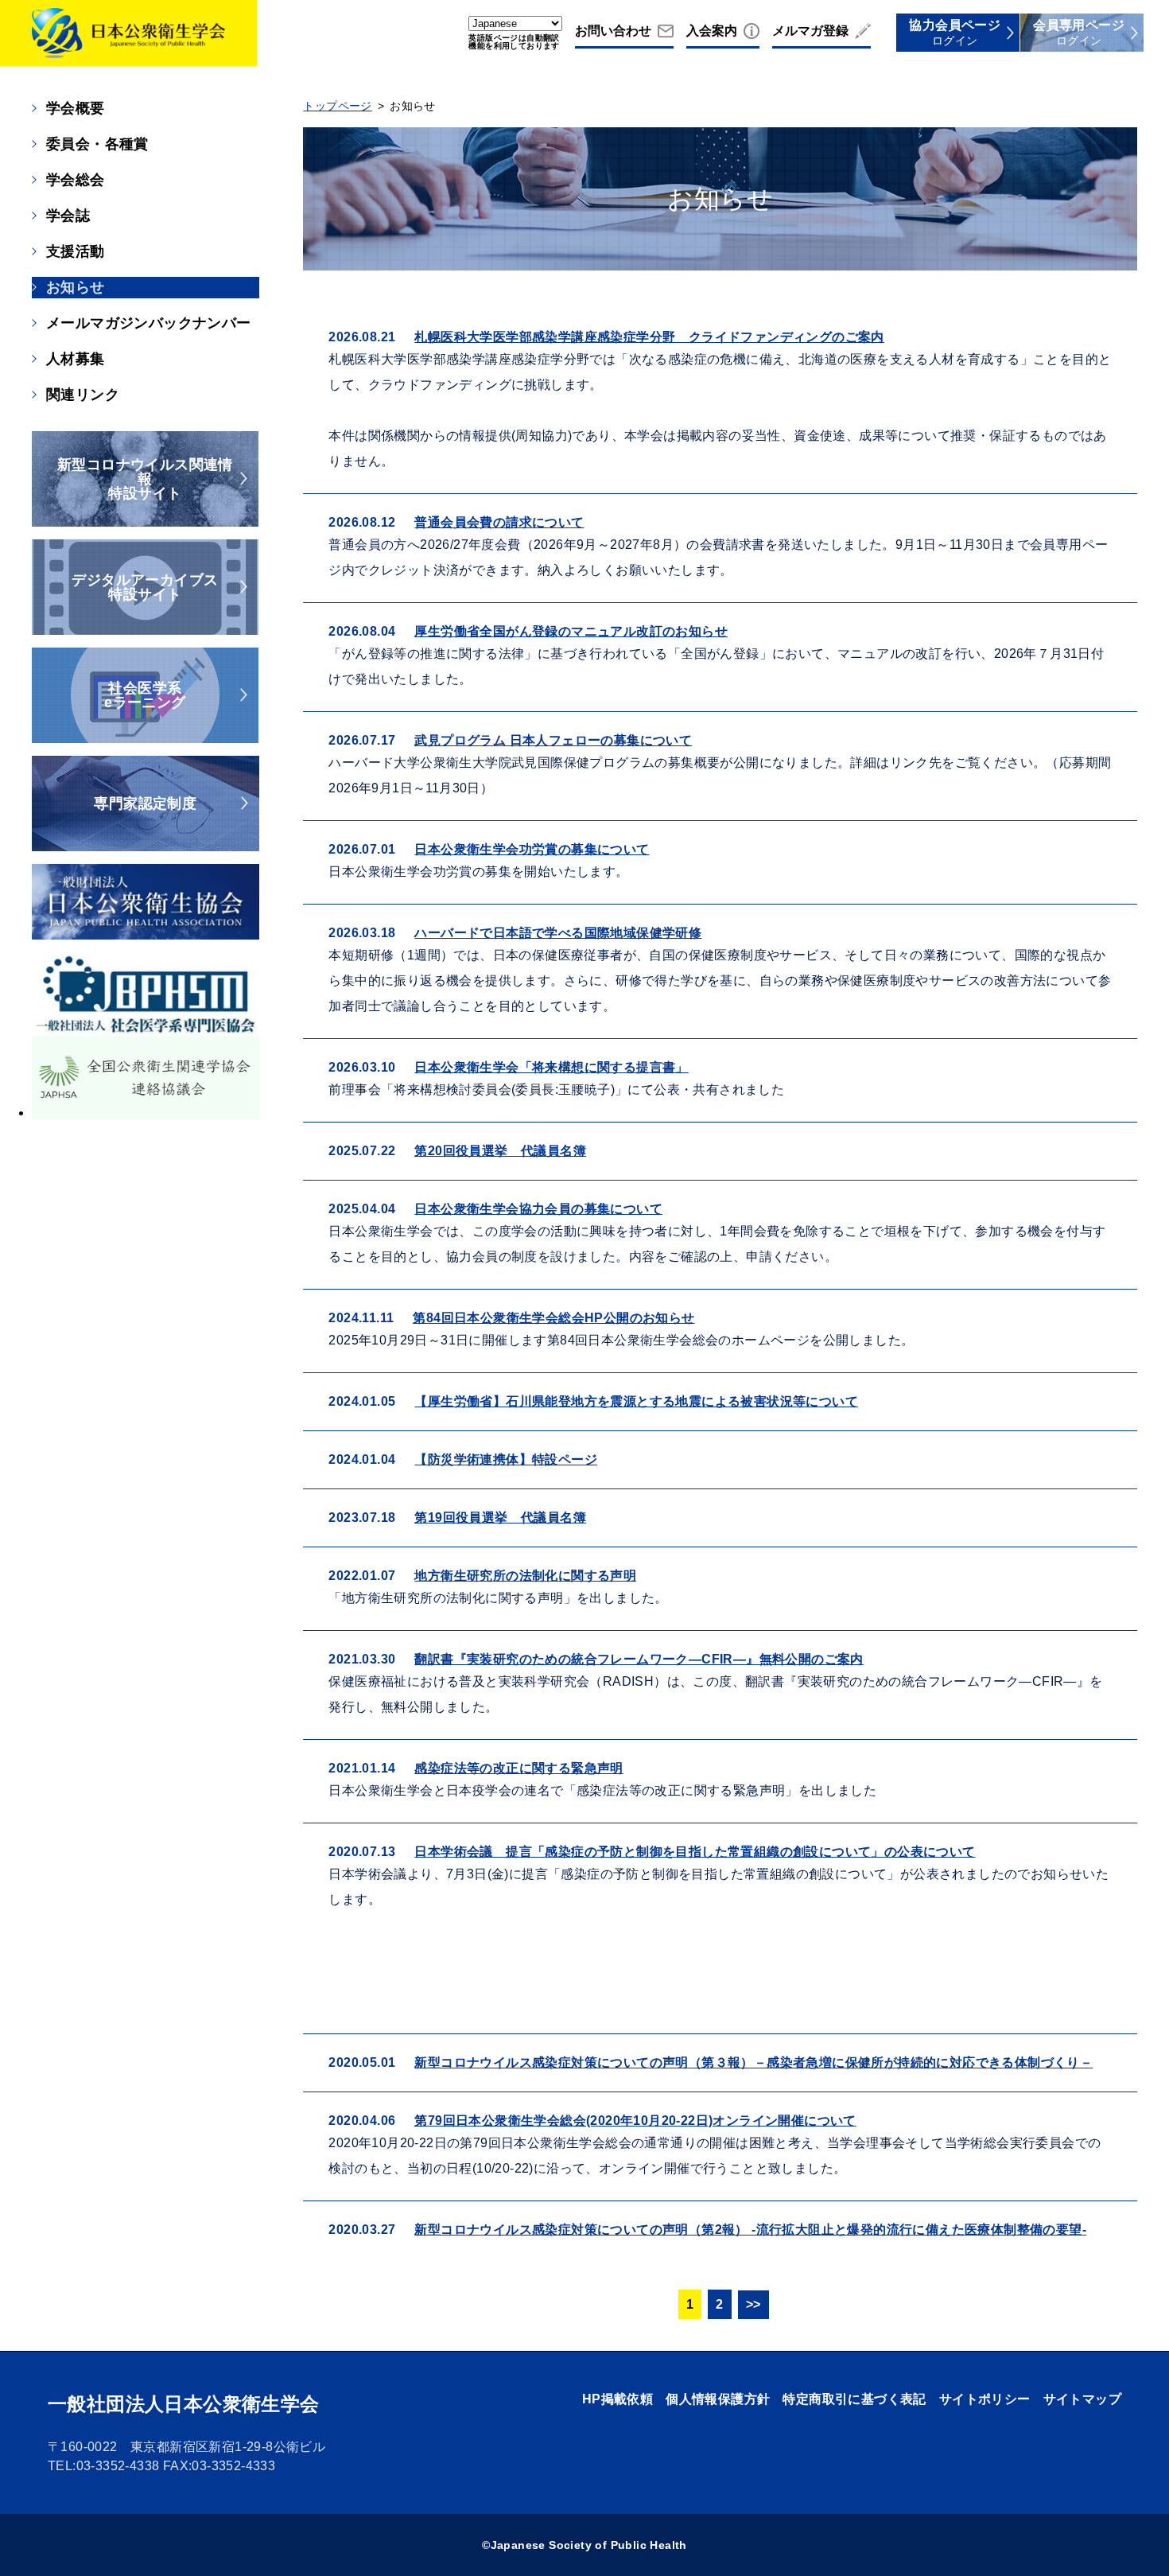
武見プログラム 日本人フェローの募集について (553, 740)
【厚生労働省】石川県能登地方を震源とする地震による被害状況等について (636, 1401)
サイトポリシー (985, 2399)
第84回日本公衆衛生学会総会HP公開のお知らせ (553, 1318)
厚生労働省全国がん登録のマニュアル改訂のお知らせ (571, 631)
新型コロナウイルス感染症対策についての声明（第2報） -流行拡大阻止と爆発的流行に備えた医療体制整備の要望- (750, 2230)
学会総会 (76, 180)
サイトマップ (1082, 2399)
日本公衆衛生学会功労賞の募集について (532, 849)
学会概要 (76, 108)
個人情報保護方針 (718, 2399)
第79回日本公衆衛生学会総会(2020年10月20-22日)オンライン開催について (635, 2121)
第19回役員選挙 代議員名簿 (500, 1518)
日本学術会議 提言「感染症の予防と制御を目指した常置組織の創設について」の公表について (695, 1852)
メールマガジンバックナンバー (149, 323)
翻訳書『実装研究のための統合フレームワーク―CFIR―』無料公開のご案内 (639, 1659)
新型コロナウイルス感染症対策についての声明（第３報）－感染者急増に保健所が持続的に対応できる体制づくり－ (753, 2062)
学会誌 (68, 216)
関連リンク (83, 395)
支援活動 (76, 251)
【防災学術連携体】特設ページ (506, 1459)
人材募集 (76, 359)
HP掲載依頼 (618, 2399)
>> (753, 2304)
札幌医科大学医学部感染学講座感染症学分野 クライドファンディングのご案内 (649, 337)
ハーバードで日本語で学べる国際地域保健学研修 (558, 933)
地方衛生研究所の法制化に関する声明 (525, 1576)
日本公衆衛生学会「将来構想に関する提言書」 (551, 1067)
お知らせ (76, 287)
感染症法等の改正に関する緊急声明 (518, 1768)
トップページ (337, 106)
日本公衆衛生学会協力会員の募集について (538, 1209)
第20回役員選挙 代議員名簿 (500, 1151)
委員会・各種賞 (97, 144)
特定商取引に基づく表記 (854, 2399)
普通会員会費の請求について (499, 522)
